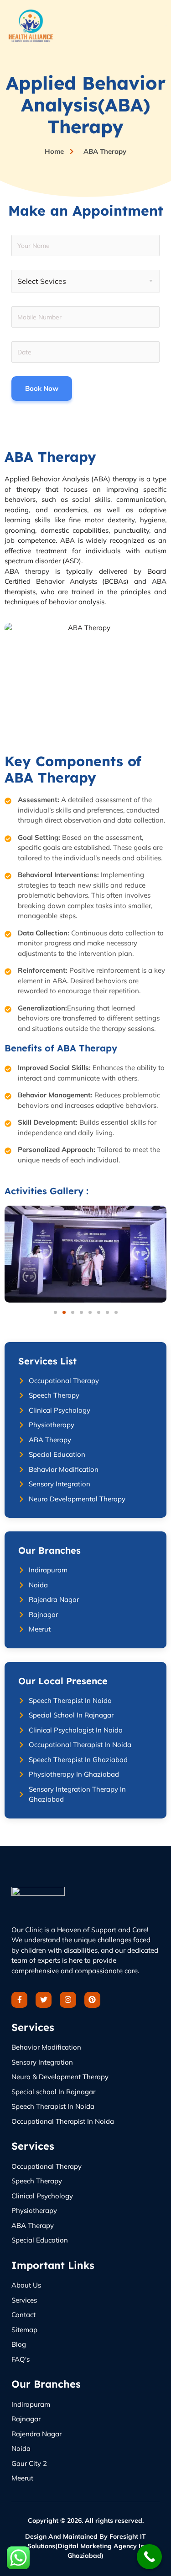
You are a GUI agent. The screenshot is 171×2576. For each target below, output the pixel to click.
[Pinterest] (92, 2000)
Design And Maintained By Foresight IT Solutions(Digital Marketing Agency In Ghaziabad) (85, 2546)
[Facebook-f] (19, 2000)
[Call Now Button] (149, 2557)
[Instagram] (68, 2000)
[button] (55, 1312)
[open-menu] (166, 26)
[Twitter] (44, 2000)
